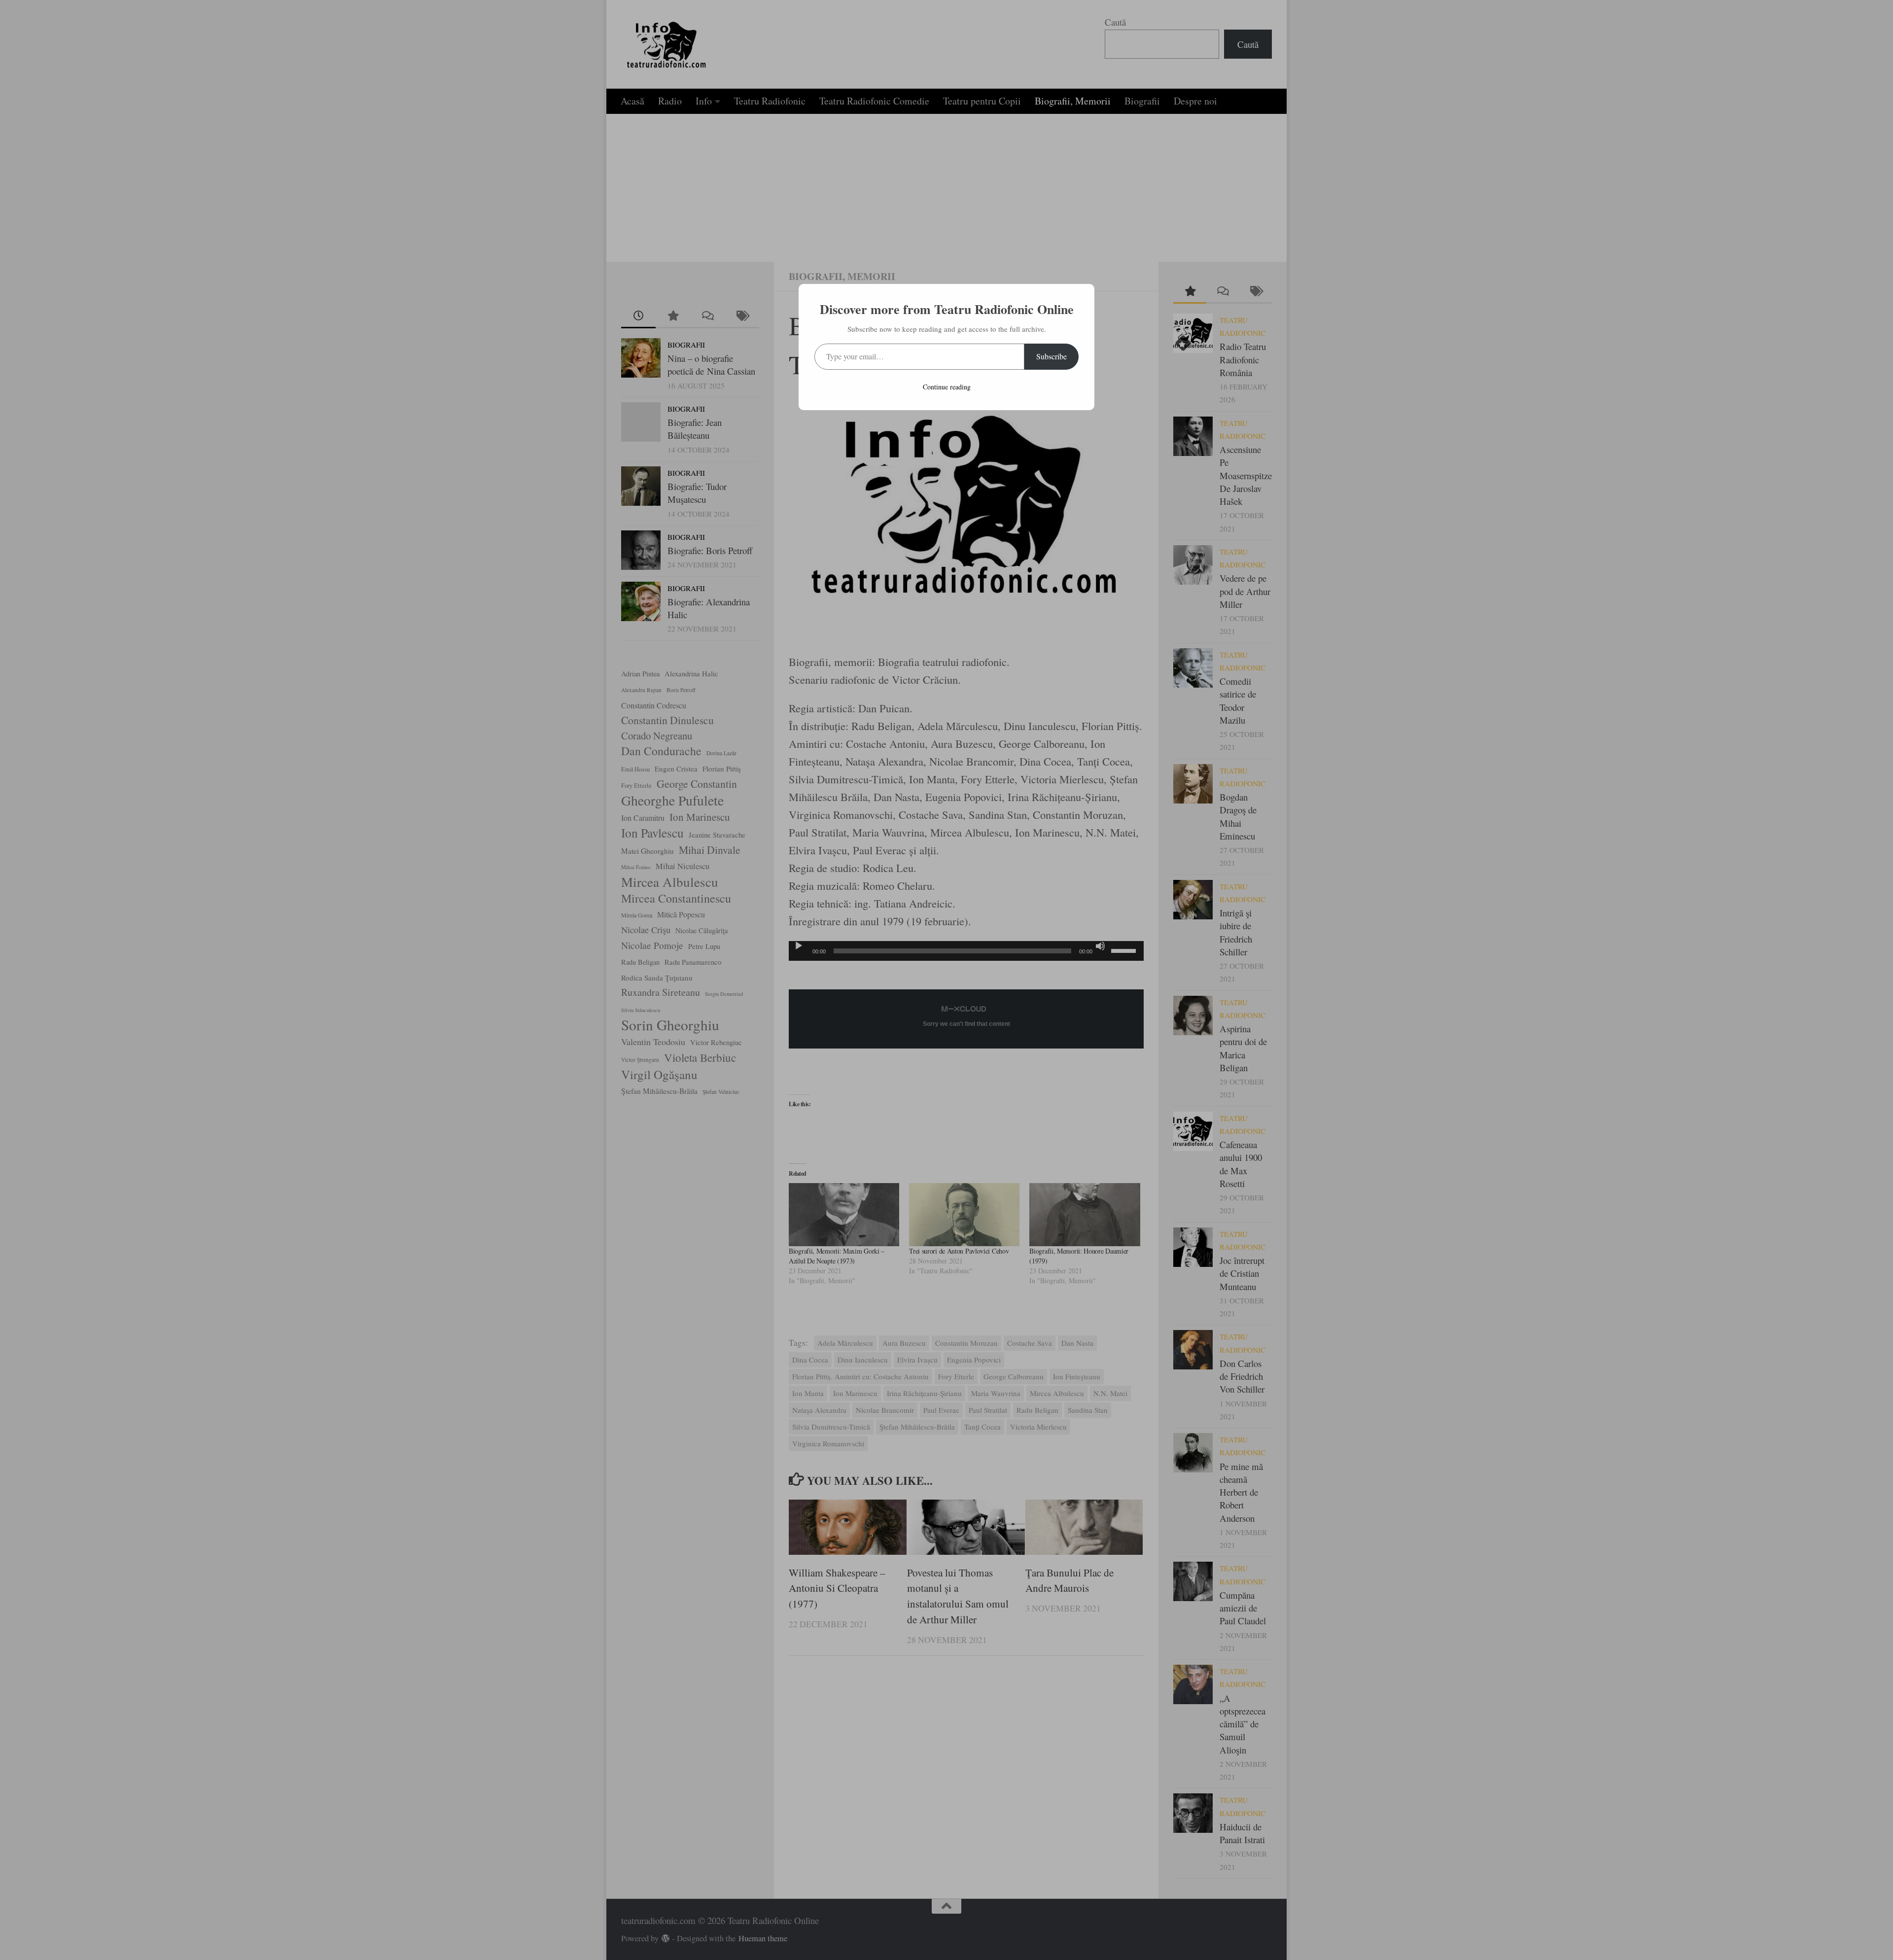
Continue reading (947, 387)
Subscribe (1052, 356)
